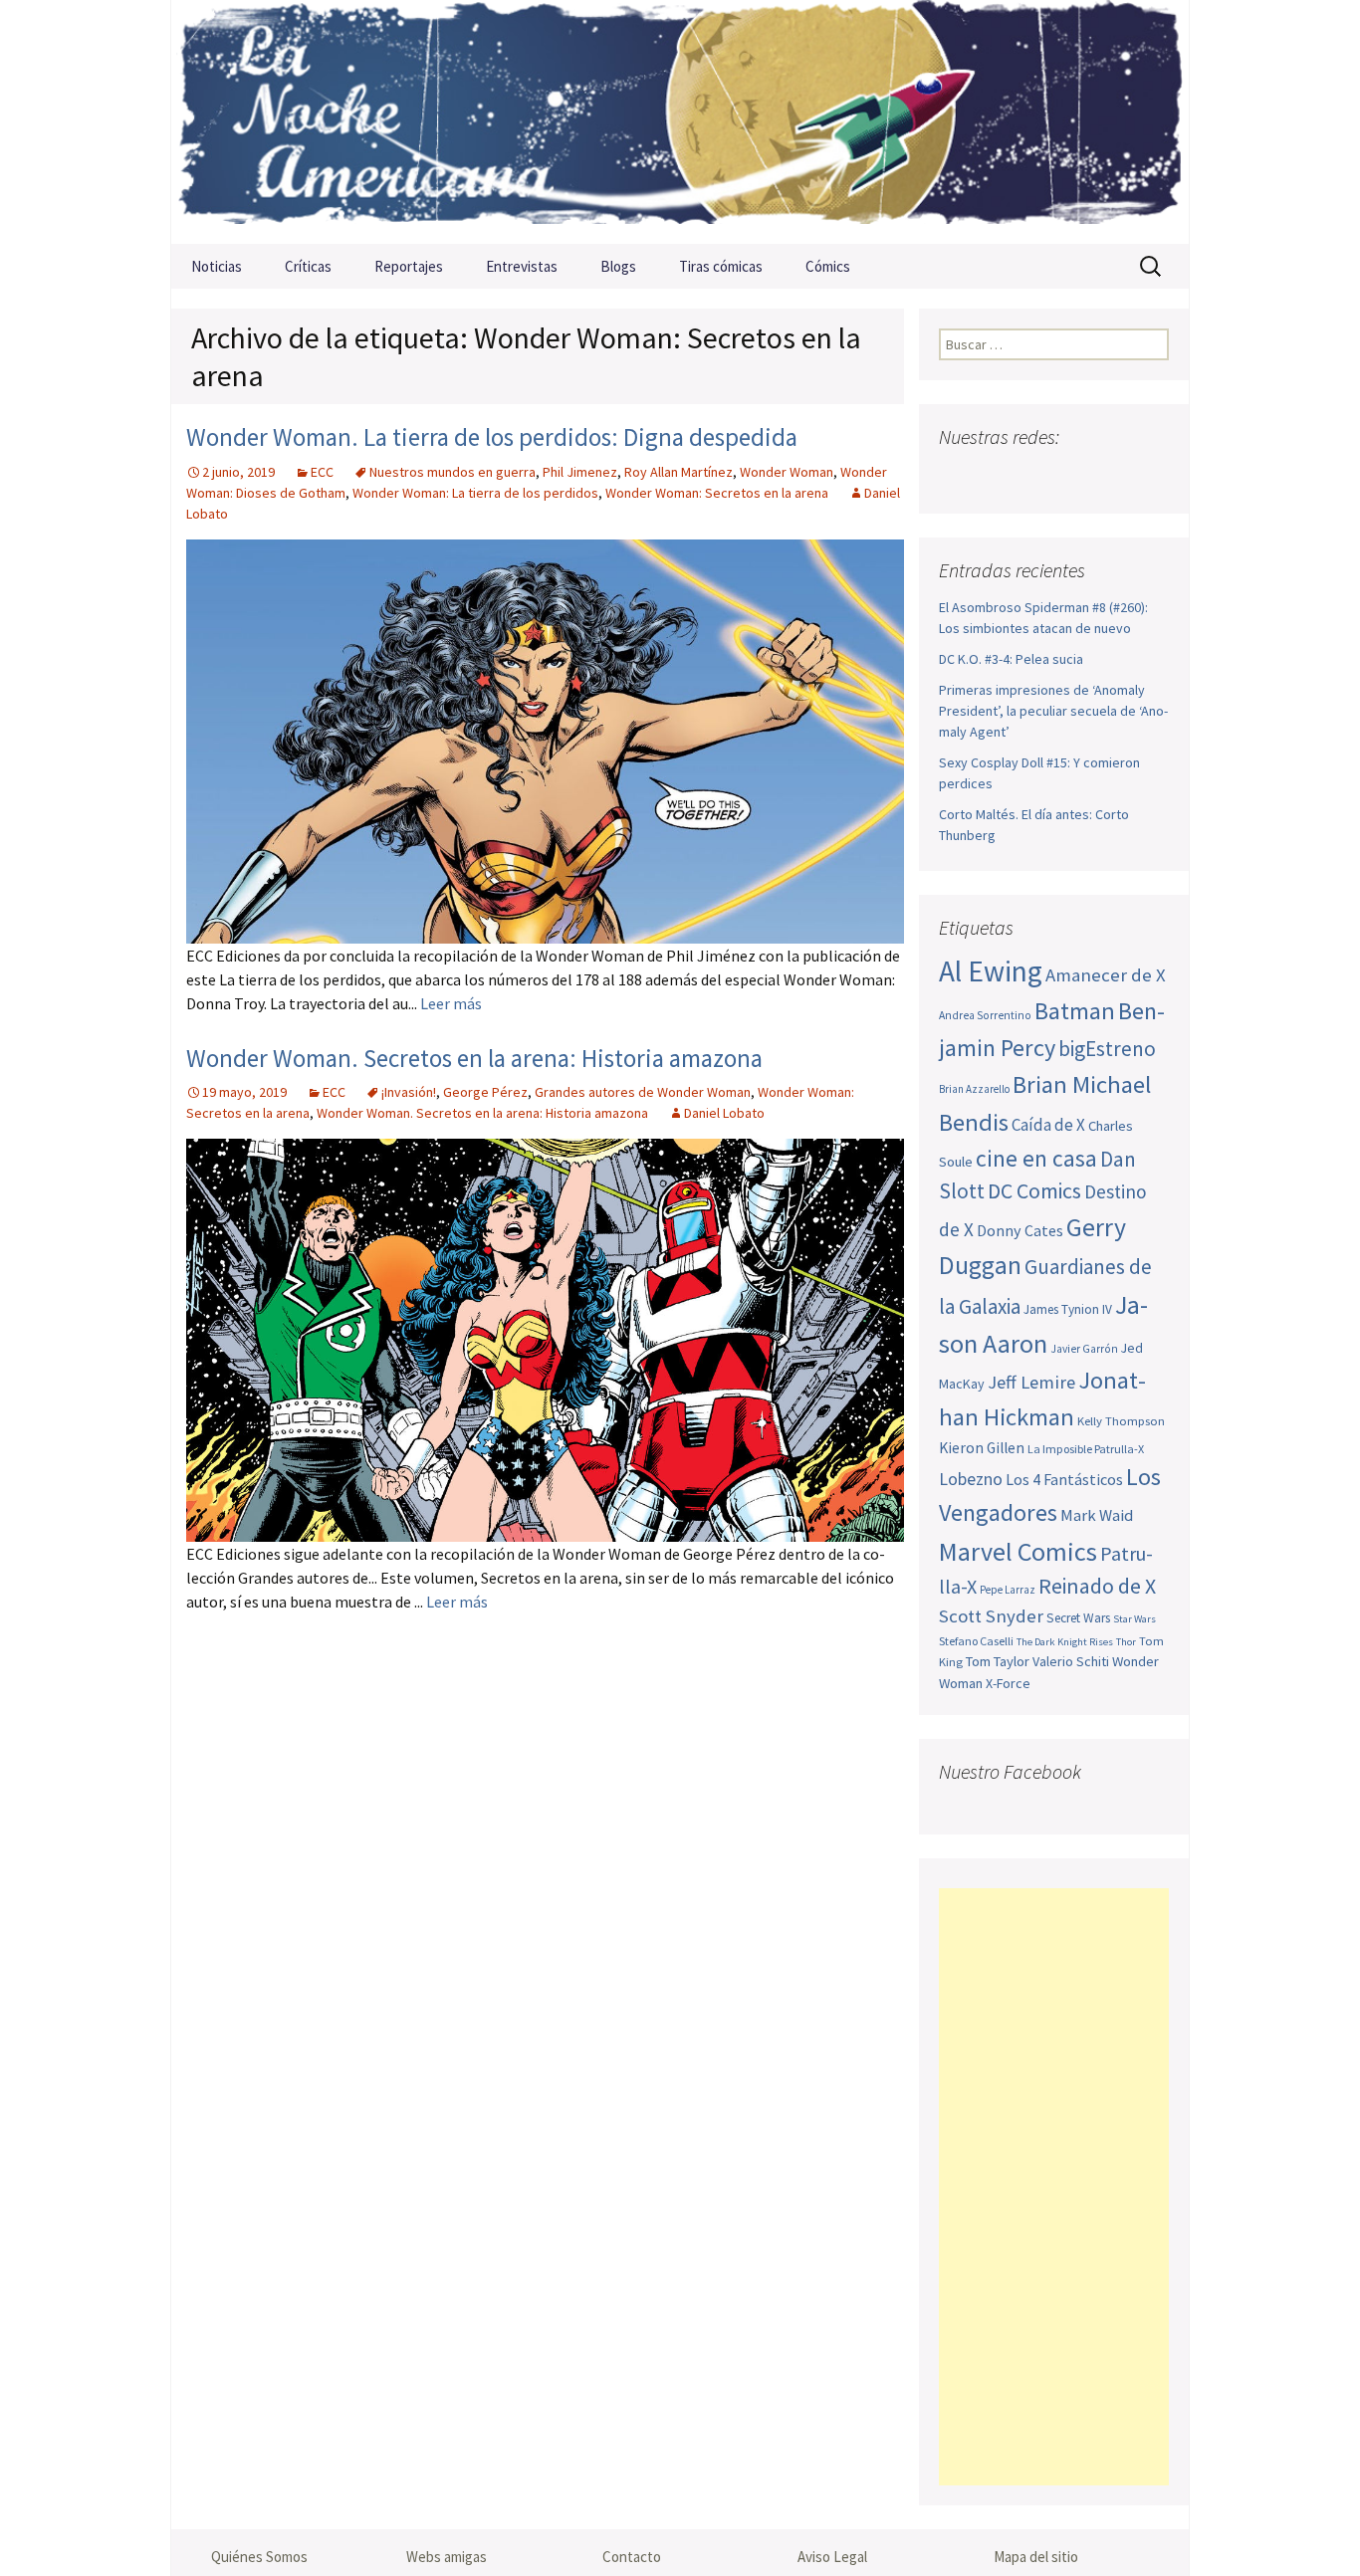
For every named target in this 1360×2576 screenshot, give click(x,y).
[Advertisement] (1054, 2187)
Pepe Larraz (1008, 1590)
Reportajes (409, 266)
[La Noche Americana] (680, 122)
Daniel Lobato (724, 1113)
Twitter (995, 476)
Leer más (451, 1003)
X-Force (1008, 1683)
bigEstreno (1107, 1049)
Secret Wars (1078, 1618)
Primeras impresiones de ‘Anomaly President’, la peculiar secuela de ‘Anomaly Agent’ (1053, 711)
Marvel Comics (1018, 1551)
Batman (1075, 1011)
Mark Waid (1097, 1515)
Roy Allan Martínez (679, 472)
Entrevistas (522, 266)
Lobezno (971, 1479)
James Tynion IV (1068, 1309)
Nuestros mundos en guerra (453, 472)
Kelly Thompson (1121, 1420)
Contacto (632, 2557)
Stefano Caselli (976, 1641)
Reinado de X (1097, 1586)
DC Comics (1034, 1191)
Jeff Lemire (1031, 1382)
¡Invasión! (409, 1092)
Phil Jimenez (580, 472)
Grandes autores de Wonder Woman (643, 1092)
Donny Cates (1020, 1230)
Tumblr (1112, 476)
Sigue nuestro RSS (1150, 476)
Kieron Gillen (982, 1448)
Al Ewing (991, 971)
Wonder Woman (787, 472)
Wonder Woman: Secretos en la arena (717, 493)
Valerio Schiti (1071, 1661)
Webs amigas (447, 2557)
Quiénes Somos (259, 2557)
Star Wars (1134, 1619)
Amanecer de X (1106, 975)
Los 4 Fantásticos (1064, 1479)
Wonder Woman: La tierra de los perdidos (475, 493)
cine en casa (1036, 1158)
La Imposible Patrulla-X (1086, 1449)
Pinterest (1073, 476)
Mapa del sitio (1036, 2557)
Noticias (217, 266)
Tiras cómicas (721, 266)
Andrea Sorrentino (985, 1015)
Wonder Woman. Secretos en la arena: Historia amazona (474, 1058)
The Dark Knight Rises (1065, 1642)
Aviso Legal (832, 2557)
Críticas (308, 266)
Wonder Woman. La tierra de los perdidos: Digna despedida (492, 437)
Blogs (618, 266)
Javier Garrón (1084, 1349)
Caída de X (1048, 1125)
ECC (322, 472)
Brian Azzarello (974, 1089)
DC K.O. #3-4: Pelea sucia (1011, 659)
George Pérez (485, 1092)
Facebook (956, 476)
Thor (1126, 1642)
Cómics (828, 266)
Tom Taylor (998, 1661)
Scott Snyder (991, 1616)
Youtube (1034, 476)
